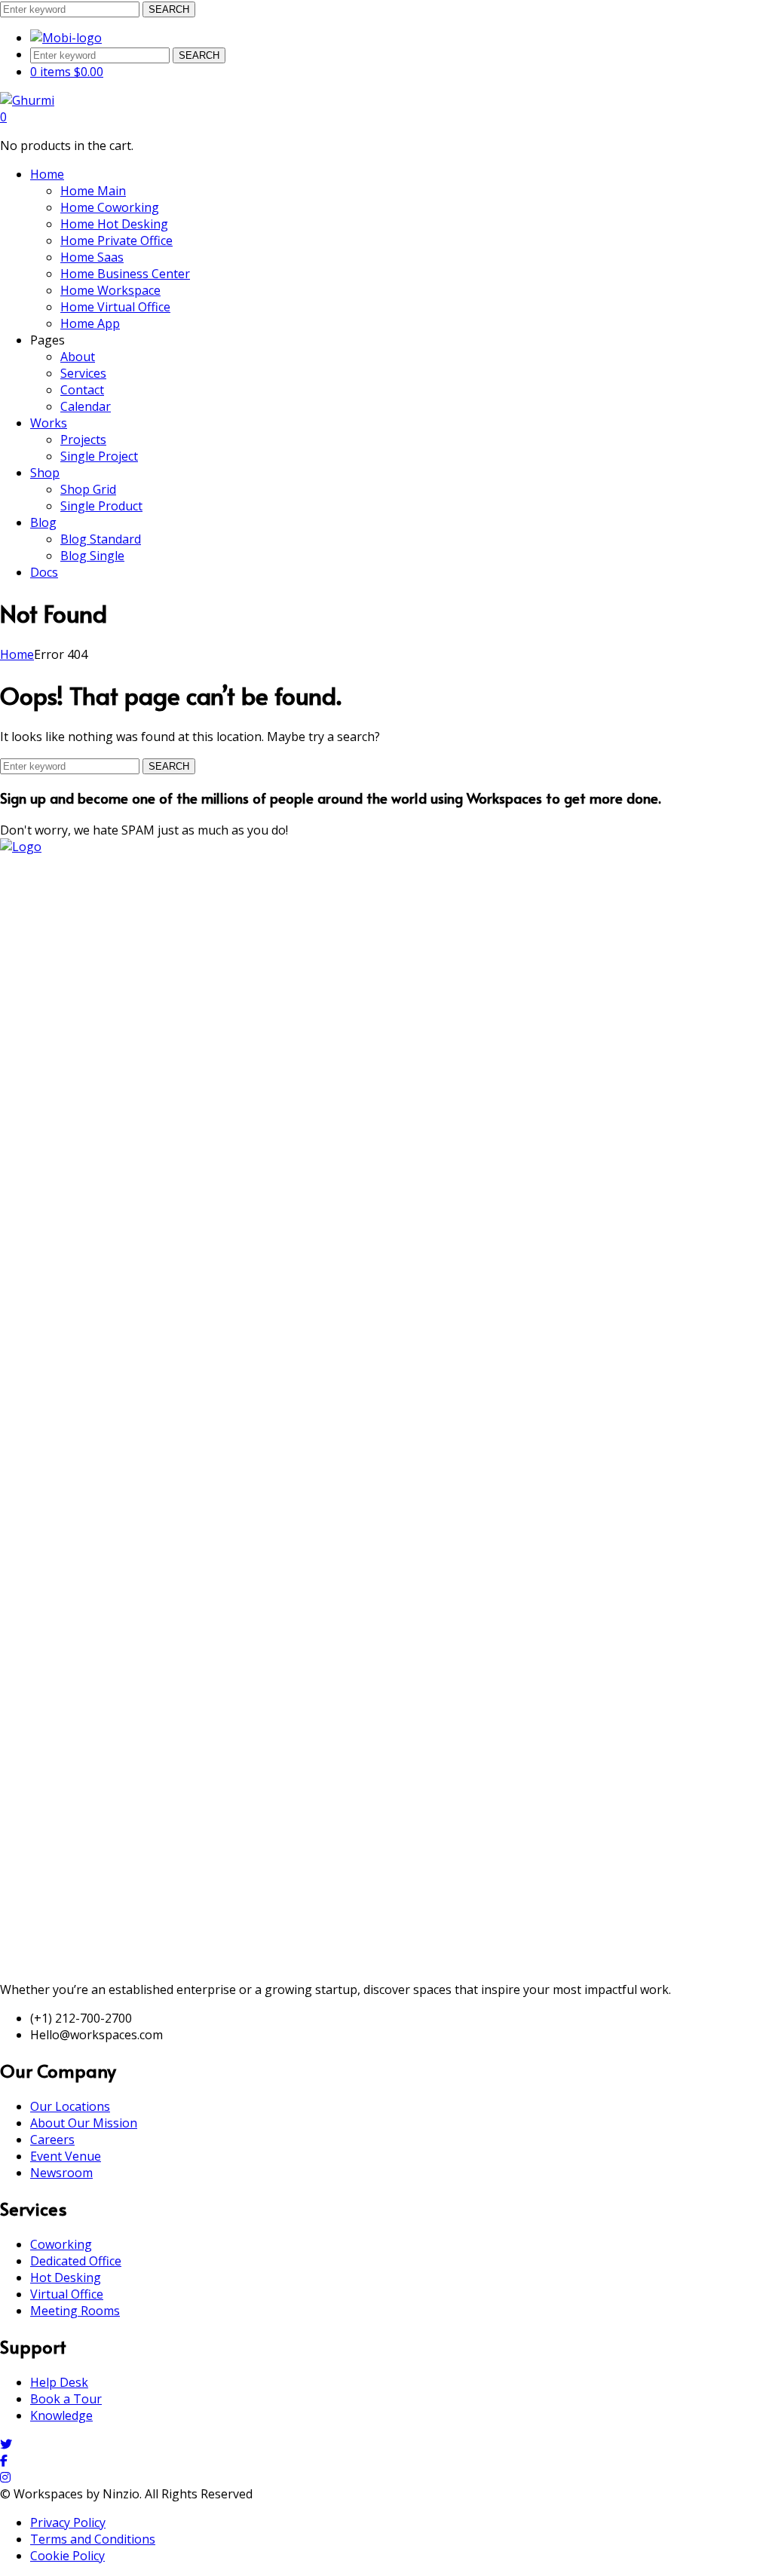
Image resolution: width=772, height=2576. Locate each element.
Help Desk (59, 2382)
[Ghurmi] (27, 100)
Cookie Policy (67, 2556)
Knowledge (61, 2415)
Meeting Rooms (75, 2311)
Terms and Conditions (93, 2539)
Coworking (61, 2244)
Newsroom (61, 2173)
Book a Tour (66, 2399)
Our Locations (70, 2106)
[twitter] (6, 2444)
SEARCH (169, 9)
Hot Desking (66, 2277)
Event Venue (66, 2156)
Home (17, 654)
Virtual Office (67, 2294)
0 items (67, 72)
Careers (52, 2140)
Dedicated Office (76, 2261)
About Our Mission (84, 2123)
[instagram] (5, 2477)
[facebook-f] (4, 2461)
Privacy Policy (68, 2522)
